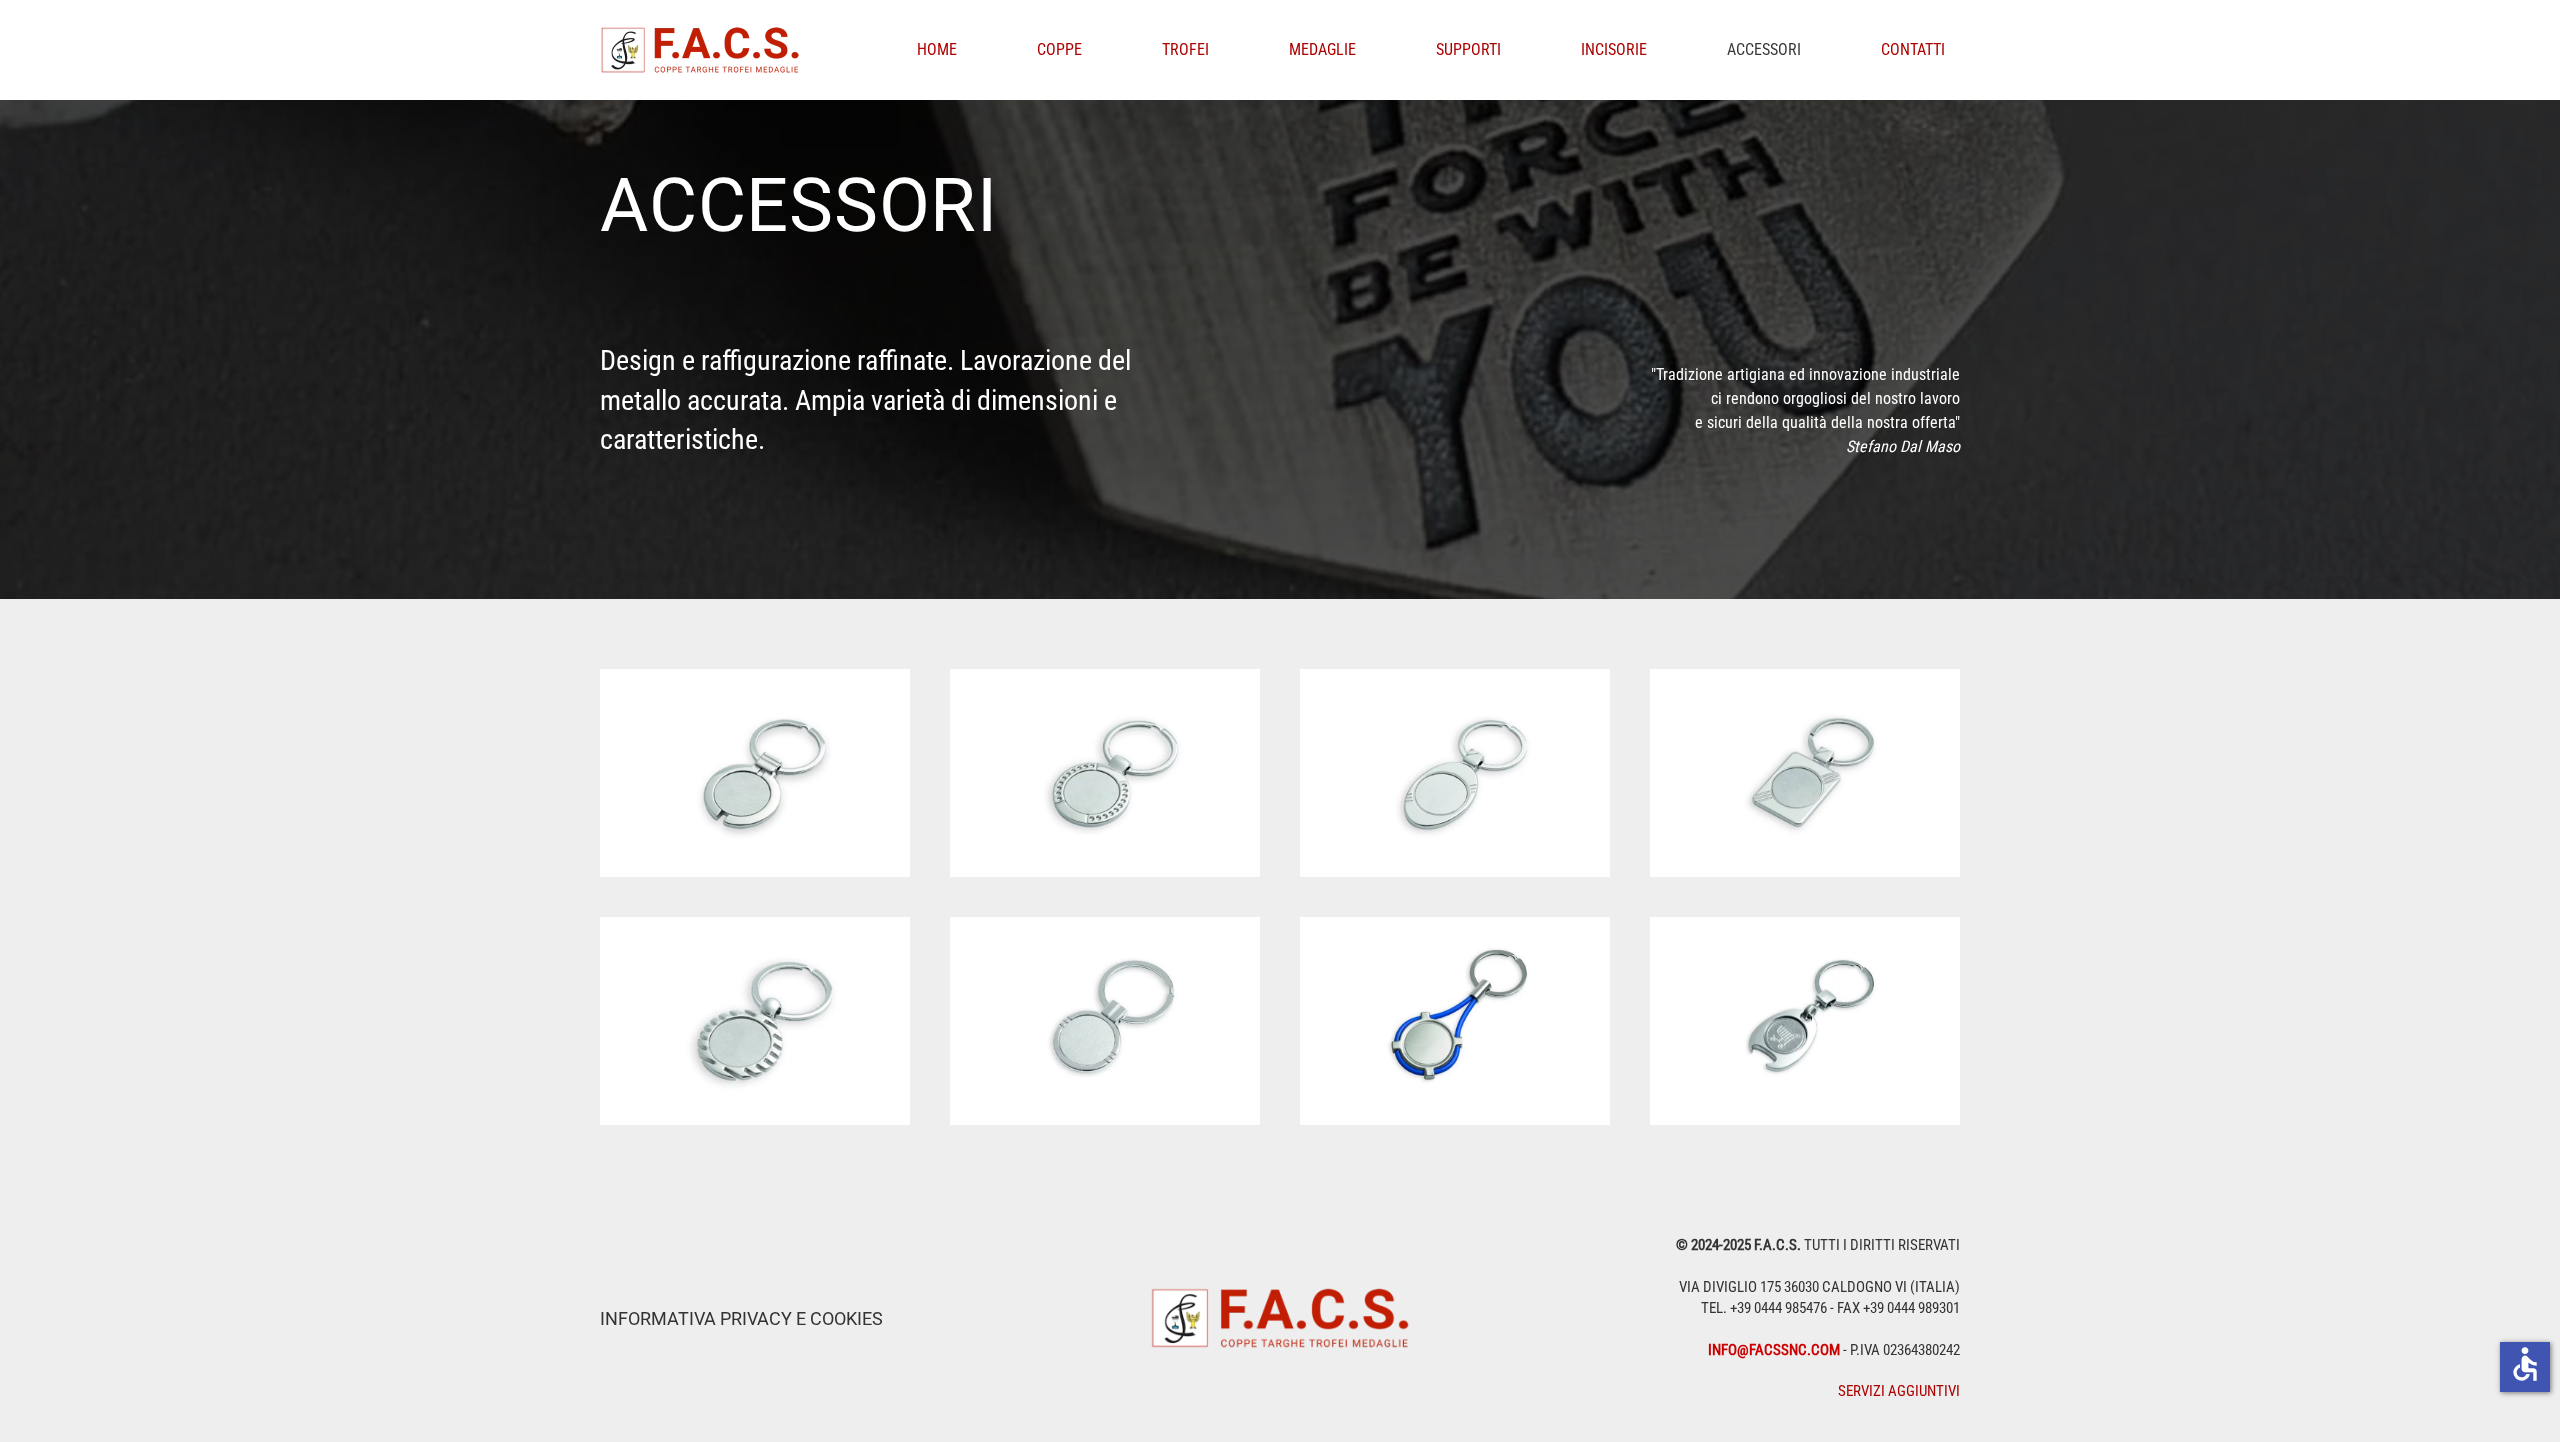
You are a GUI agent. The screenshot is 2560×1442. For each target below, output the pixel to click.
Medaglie (1322, 49)
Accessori (1764, 49)
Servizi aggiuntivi (1899, 1391)
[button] (755, 773)
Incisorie (1614, 49)
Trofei (1185, 49)
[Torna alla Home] (703, 50)
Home (937, 49)
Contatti (1913, 49)
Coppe (1059, 49)
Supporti (1468, 49)
